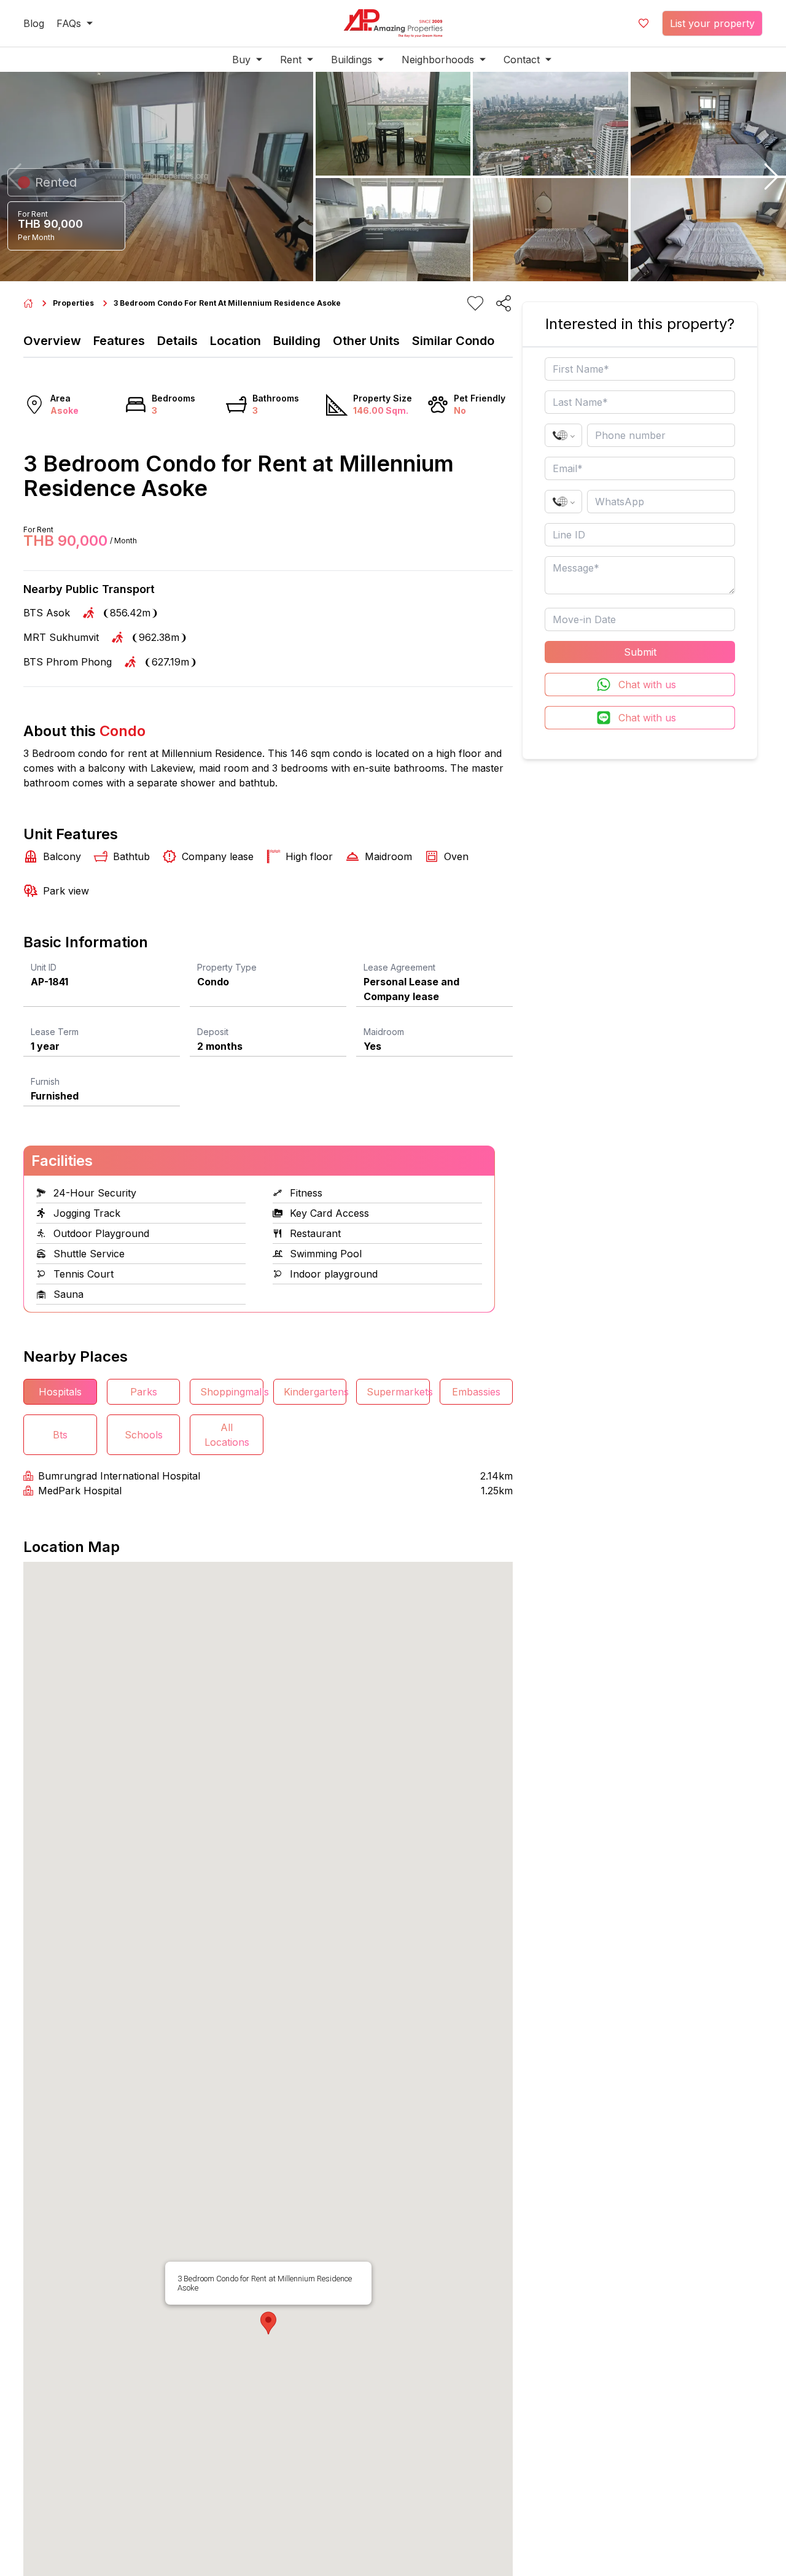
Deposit (213, 1032)
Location (235, 341)
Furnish (45, 1081)
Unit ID (44, 967)
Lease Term (55, 1032)
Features (119, 341)
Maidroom (384, 1032)
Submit (640, 652)
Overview (52, 341)
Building (297, 341)
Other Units (366, 341)
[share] (504, 303)
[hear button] (475, 303)
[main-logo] (393, 23)
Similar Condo (453, 341)
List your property (712, 23)
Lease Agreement (399, 967)
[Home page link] (28, 303)
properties (73, 303)
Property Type (227, 967)
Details (177, 341)
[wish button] (644, 23)
